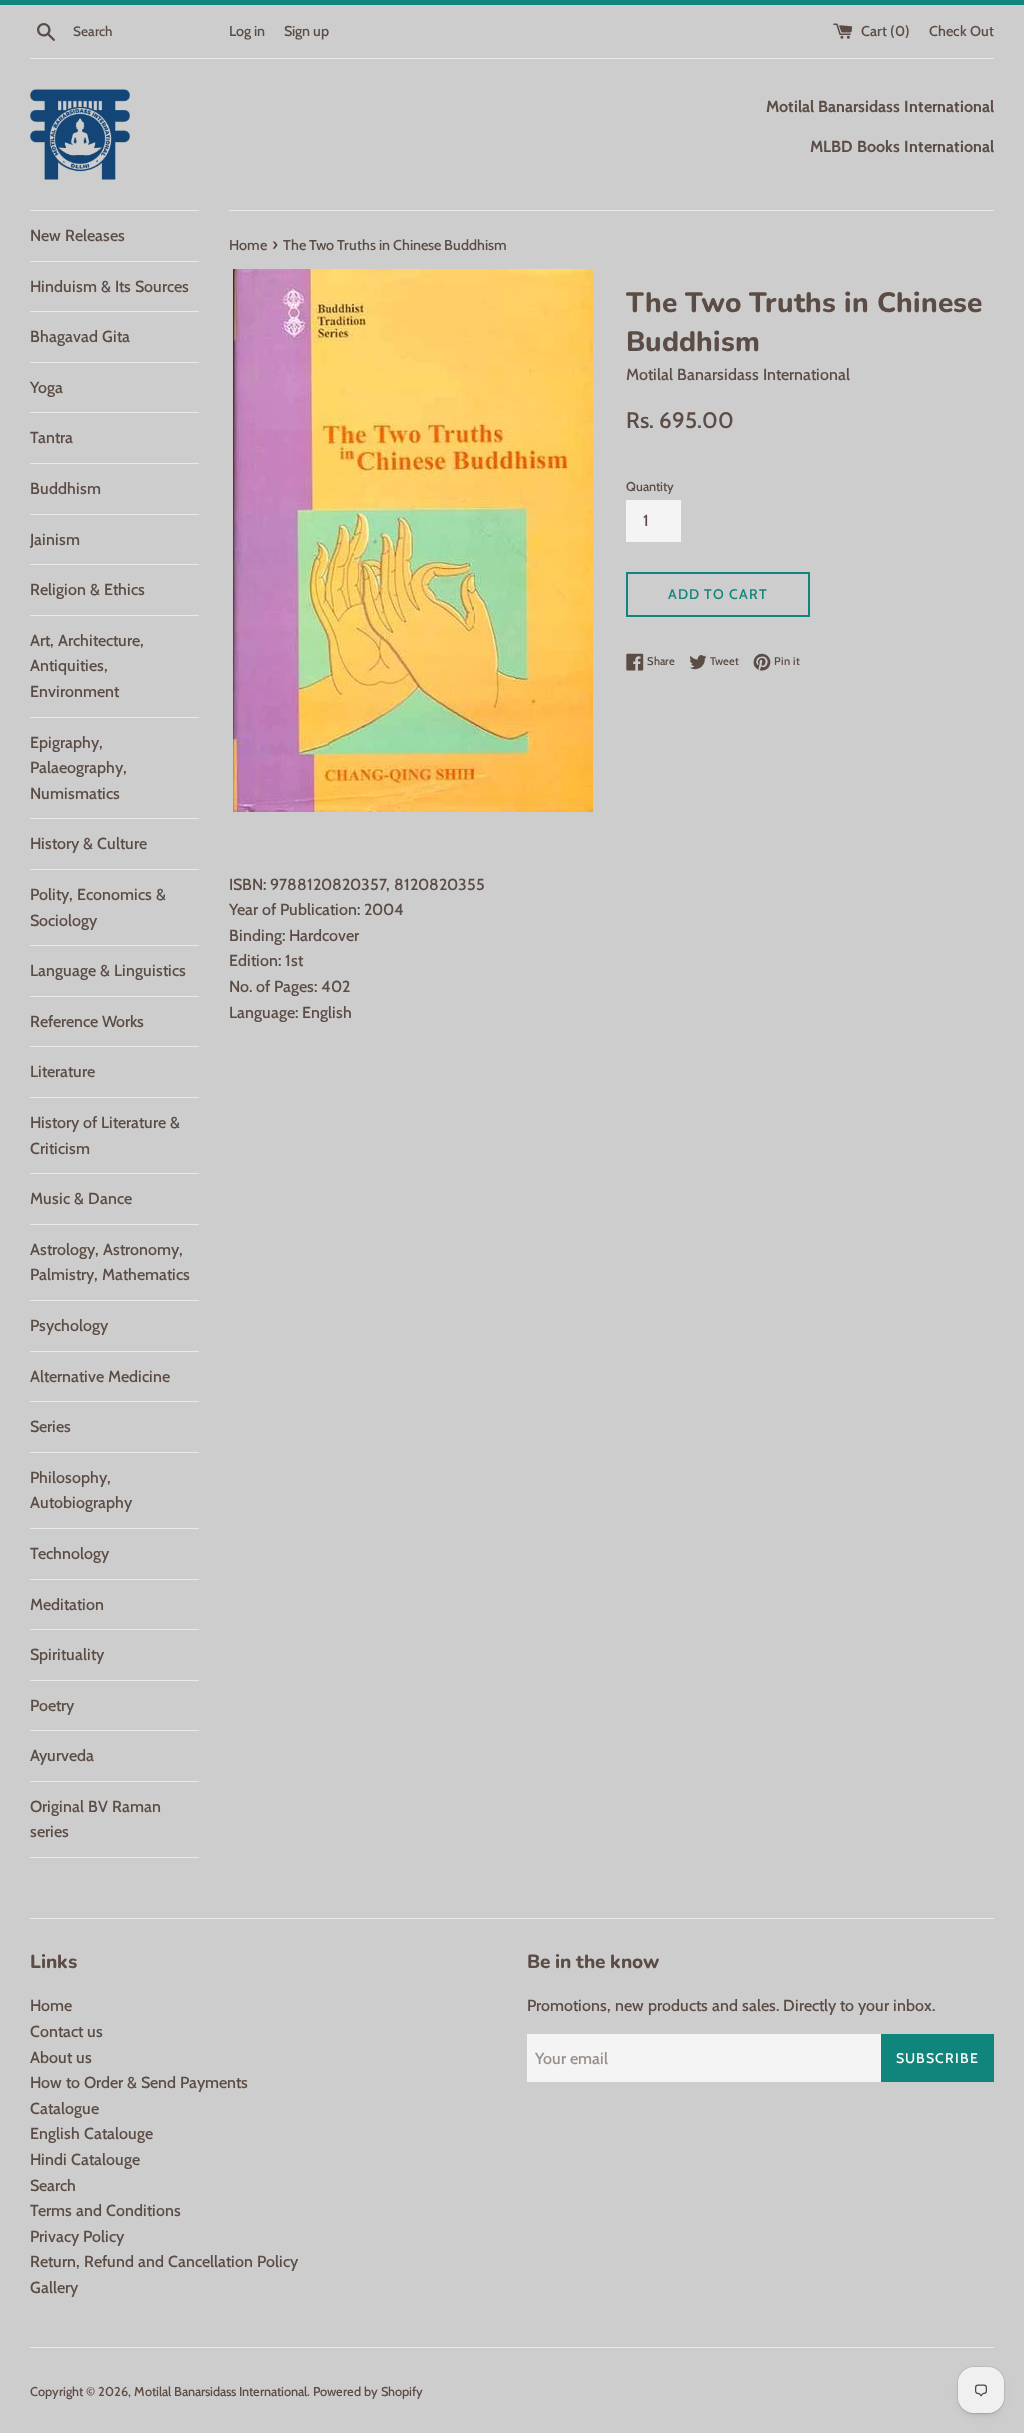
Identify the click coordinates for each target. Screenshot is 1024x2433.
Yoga (46, 387)
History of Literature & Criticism (105, 1135)
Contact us (66, 2031)
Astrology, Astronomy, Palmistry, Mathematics (110, 1262)
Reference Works (87, 1021)
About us (61, 2057)
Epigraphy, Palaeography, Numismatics (78, 768)
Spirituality (67, 1654)
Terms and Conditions (105, 2210)
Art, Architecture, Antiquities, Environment (87, 666)
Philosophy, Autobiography (81, 1490)
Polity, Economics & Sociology (98, 907)
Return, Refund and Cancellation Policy (164, 2261)
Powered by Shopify (368, 2391)
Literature (62, 1071)
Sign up (306, 31)
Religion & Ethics (87, 589)
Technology (69, 1553)
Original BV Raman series (95, 1819)
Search (53, 2185)
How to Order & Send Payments (139, 2082)
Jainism (55, 539)
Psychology (69, 1325)
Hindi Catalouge (85, 2159)
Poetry (52, 1705)
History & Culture (88, 843)
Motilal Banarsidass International (220, 2391)
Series (50, 1426)
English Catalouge (91, 2133)
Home (51, 2005)
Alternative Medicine (100, 1376)
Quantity (650, 486)
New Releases (77, 235)
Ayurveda (62, 1755)
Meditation (67, 1604)
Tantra (51, 437)
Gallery (54, 2287)
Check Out (961, 31)
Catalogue (64, 2108)
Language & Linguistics (108, 970)
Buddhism (65, 488)
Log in (247, 31)
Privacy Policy (77, 2236)
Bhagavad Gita (80, 336)
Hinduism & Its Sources (109, 286)
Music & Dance (81, 1198)
